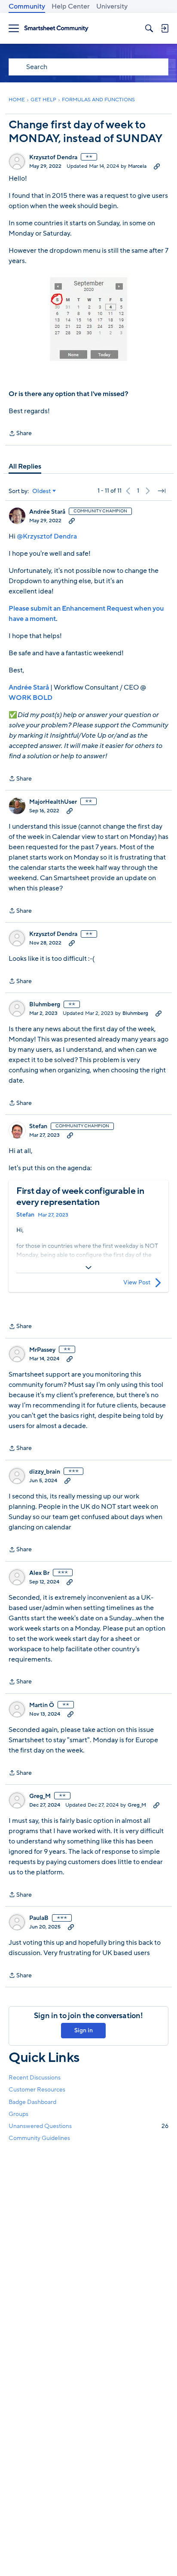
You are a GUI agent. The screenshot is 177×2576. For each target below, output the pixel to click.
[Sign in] (165, 28)
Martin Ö (42, 1705)
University (112, 6)
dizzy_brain (45, 1472)
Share (20, 434)
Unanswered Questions (88, 2126)
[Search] (149, 28)
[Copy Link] (157, 166)
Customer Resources (37, 2090)
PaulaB (39, 1918)
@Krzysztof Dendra (47, 536)
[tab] (25, 466)
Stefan (38, 1126)
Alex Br (39, 1573)
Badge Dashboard (32, 2102)
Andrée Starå (47, 512)
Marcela (137, 166)
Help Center (71, 6)
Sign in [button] (84, 2030)
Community (27, 6)
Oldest (42, 491)
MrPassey (42, 1350)
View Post (137, 1282)
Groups (18, 2114)
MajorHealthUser (53, 802)
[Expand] (88, 1268)
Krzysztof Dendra (53, 157)
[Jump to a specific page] (162, 491)
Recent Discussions (35, 2078)
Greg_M (40, 1796)
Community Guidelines (39, 2138)
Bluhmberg (45, 1005)
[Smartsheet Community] (56, 29)
